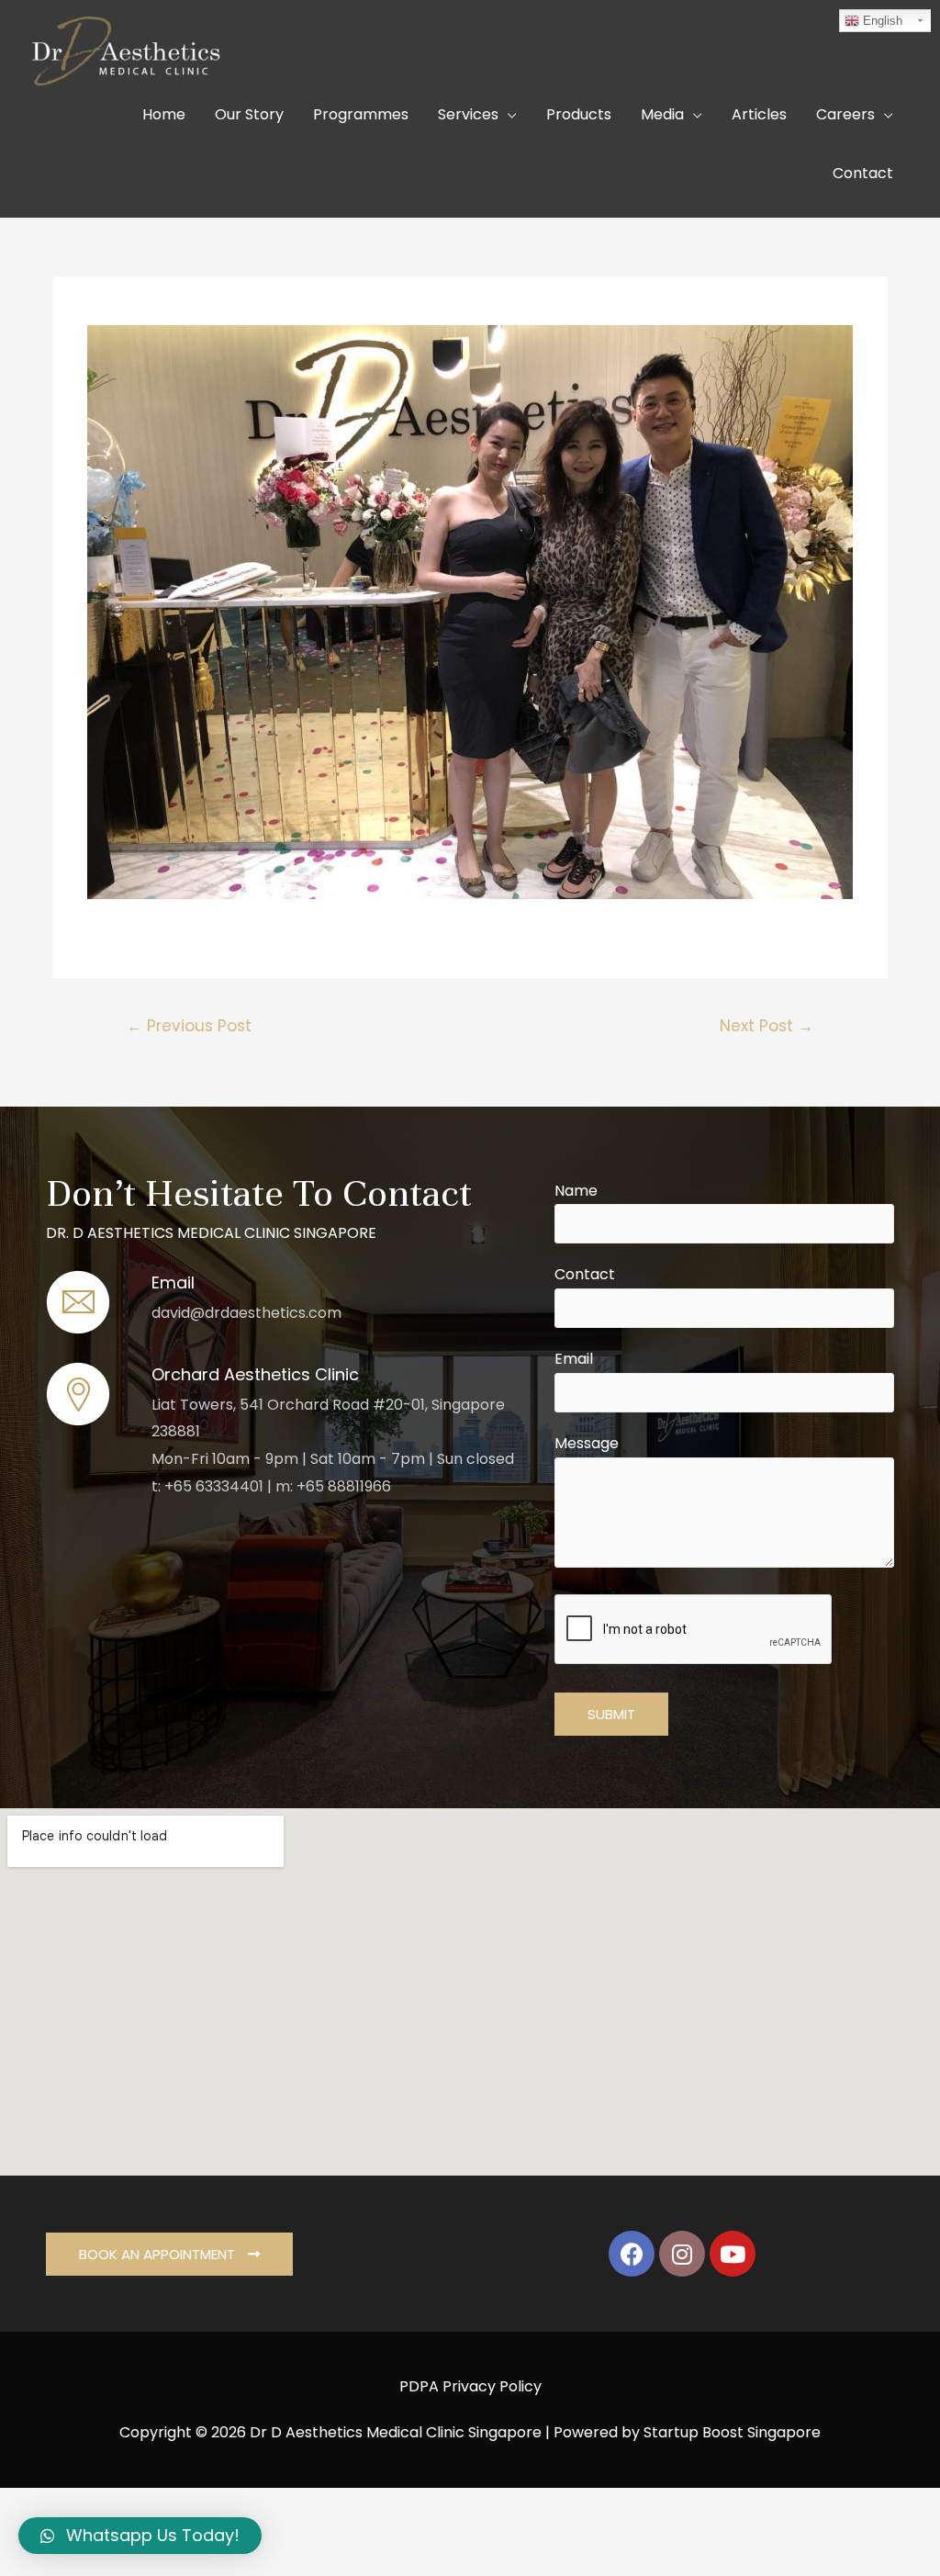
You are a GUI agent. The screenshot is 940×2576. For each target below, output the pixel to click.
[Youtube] (733, 2254)
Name (576, 1191)
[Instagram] (682, 2254)
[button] (169, 2254)
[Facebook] (632, 2254)
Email (574, 1359)
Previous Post (189, 1026)
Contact (585, 1274)
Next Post (767, 1026)
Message (587, 1443)
